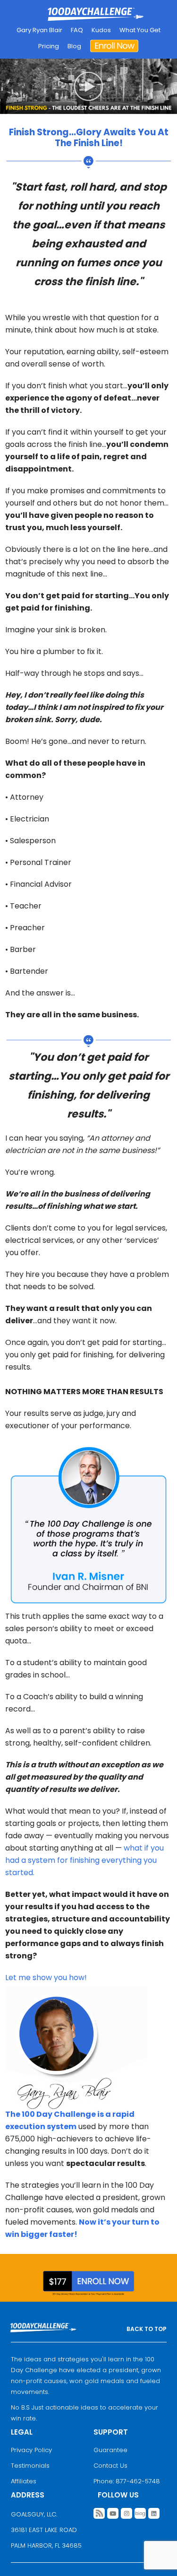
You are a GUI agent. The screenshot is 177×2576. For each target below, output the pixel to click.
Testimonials (30, 2466)
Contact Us (110, 2466)
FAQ (77, 30)
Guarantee (110, 2450)
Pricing (49, 46)
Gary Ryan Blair (39, 30)
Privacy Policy (31, 2450)
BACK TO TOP (147, 2329)
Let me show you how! (46, 1978)
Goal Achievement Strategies (96, 15)
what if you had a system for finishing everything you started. (84, 1860)
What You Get (140, 30)
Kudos (101, 30)
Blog (74, 46)
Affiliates (24, 2481)
